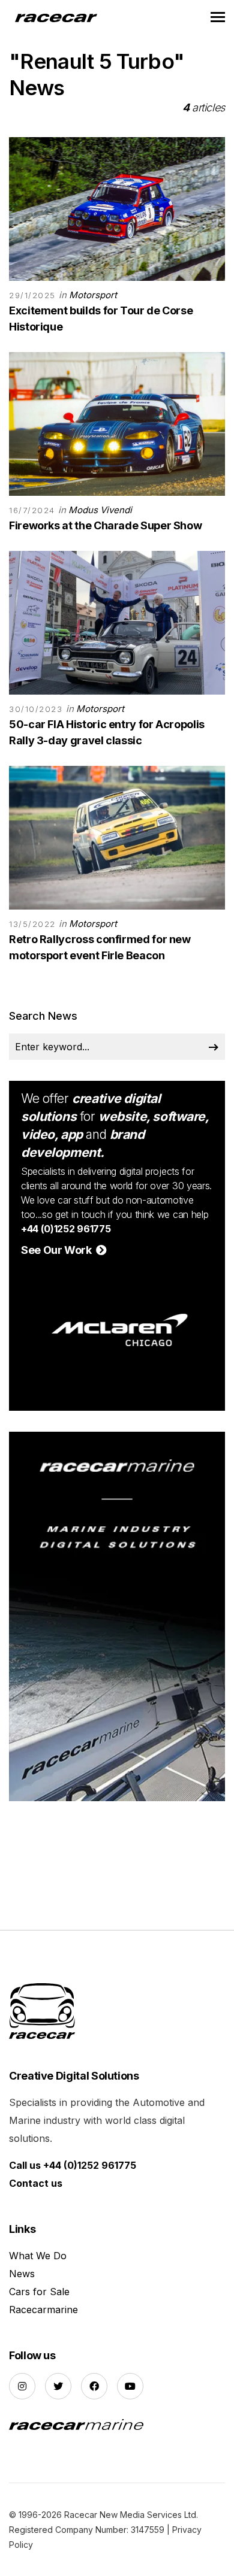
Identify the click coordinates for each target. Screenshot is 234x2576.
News (22, 2274)
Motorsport (93, 295)
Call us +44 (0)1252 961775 (73, 2165)
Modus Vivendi (100, 510)
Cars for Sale (39, 2292)
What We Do (38, 2256)
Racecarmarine (43, 2310)
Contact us (36, 2183)
